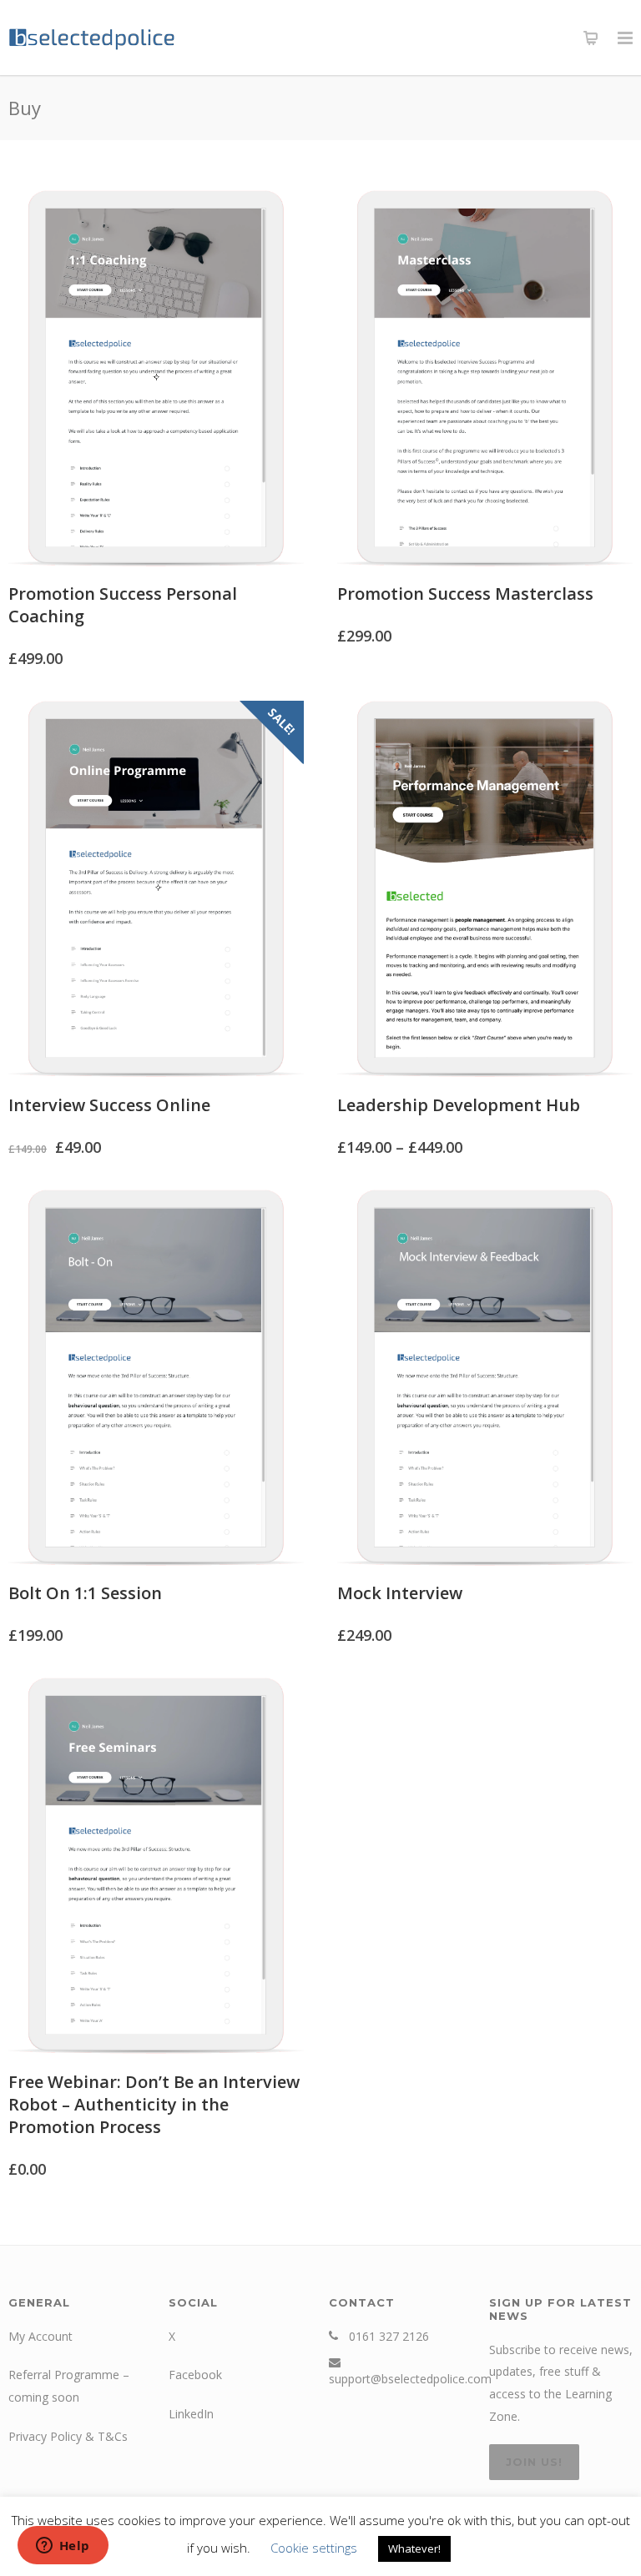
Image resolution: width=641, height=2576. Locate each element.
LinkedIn (191, 2414)
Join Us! (534, 2462)
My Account (40, 2336)
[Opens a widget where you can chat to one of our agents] (63, 2547)
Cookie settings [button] (314, 2548)
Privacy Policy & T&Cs (68, 2436)
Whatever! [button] (414, 2548)
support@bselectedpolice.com (410, 2379)
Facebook (195, 2375)
